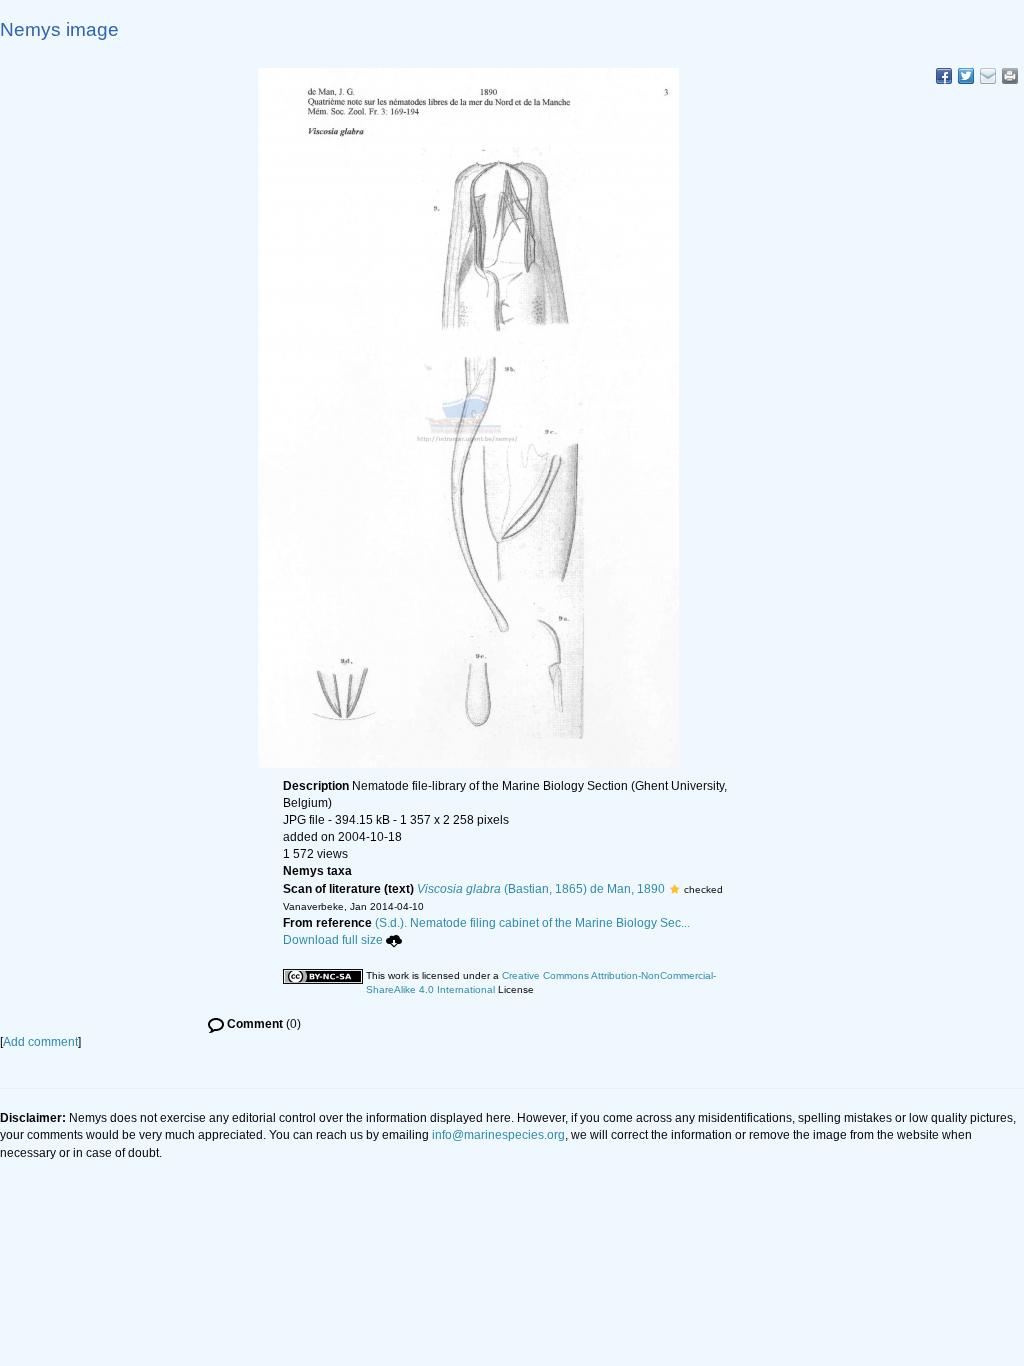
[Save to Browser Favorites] (988, 76)
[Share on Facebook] (944, 76)
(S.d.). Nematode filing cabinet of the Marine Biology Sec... (532, 923)
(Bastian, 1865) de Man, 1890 (541, 889)
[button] (674, 889)
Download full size (333, 940)
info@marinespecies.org (498, 1135)
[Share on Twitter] (966, 76)
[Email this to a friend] (1010, 76)
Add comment (40, 1042)
